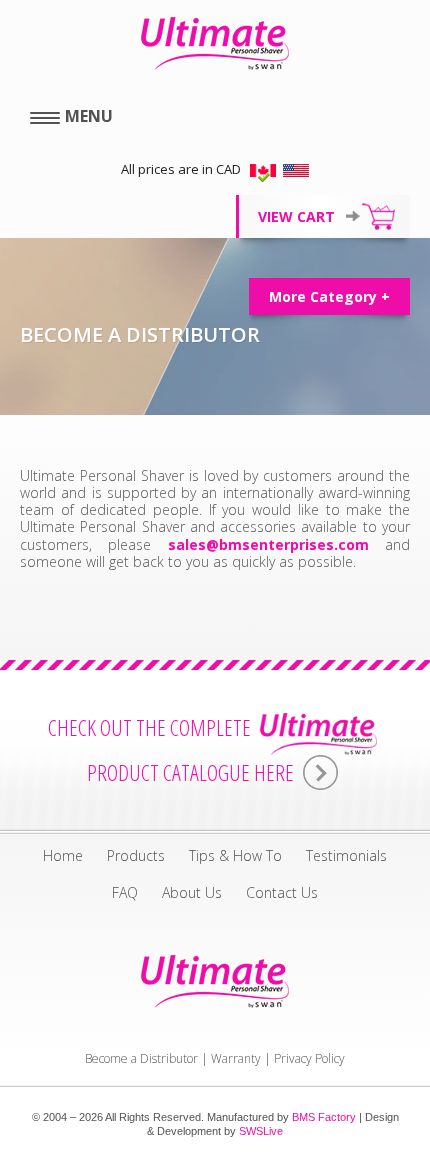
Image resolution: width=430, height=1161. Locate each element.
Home (63, 855)
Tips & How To (235, 855)
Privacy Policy (309, 1058)
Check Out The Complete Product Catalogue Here (173, 750)
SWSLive (261, 1131)
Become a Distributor (141, 1058)
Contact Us (282, 892)
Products (136, 855)
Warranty (236, 1058)
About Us (192, 892)
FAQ (125, 892)
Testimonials (346, 855)
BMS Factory (324, 1117)
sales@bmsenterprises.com (268, 544)
